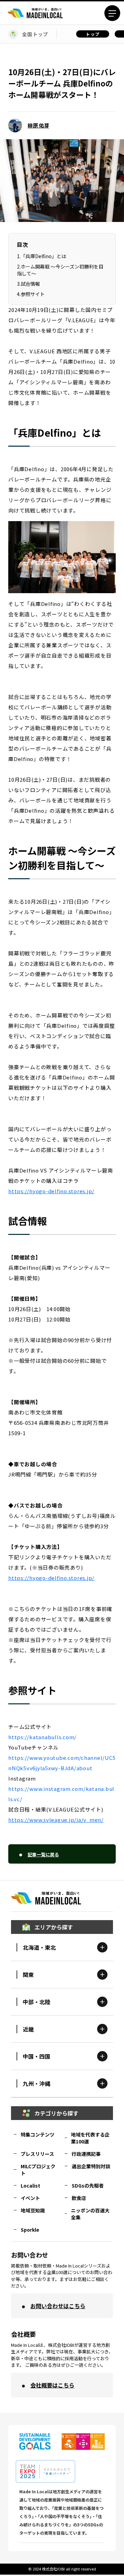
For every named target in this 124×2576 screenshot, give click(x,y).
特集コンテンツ (38, 2134)
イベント (30, 2198)
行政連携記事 (86, 2154)
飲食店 (79, 2198)
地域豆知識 (33, 2210)
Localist (30, 2185)
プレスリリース (37, 2154)
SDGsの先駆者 (88, 2185)
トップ (93, 34)
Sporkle (30, 2230)
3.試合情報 (28, 284)
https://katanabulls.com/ (42, 1737)
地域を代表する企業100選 (90, 2138)
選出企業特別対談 (91, 2166)
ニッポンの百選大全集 (90, 2214)
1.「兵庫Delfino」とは (42, 256)
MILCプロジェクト (38, 2170)
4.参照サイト (31, 294)
